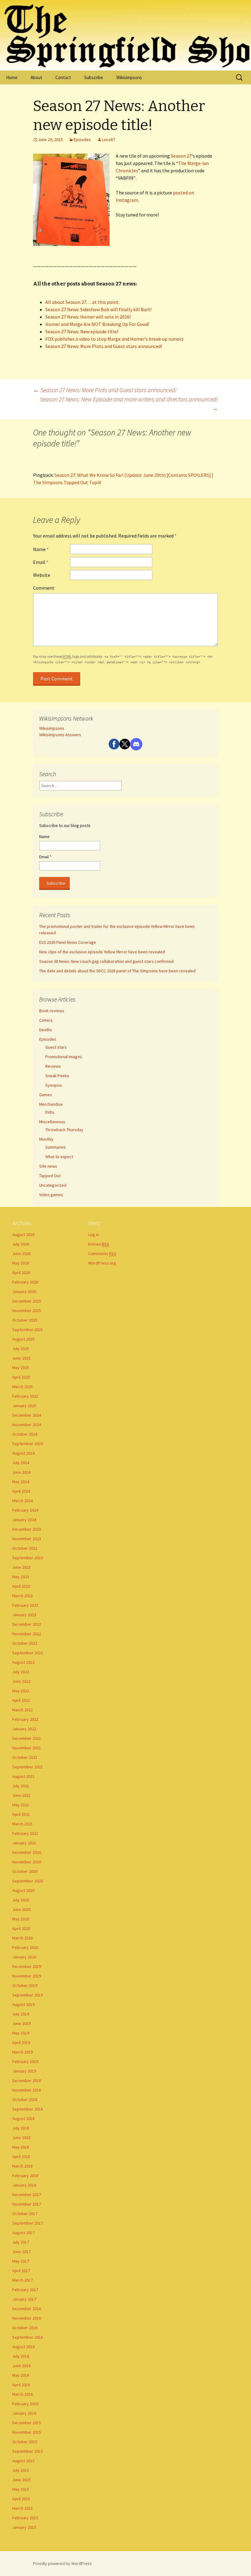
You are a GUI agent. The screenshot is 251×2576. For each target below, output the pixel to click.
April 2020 (21, 1928)
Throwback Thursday (64, 1130)
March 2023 (22, 1596)
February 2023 (25, 1605)
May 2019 (21, 2033)
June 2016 (21, 2366)
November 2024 (27, 1425)
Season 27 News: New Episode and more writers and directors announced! (129, 404)
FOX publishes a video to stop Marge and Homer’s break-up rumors (114, 339)
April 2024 (21, 1491)
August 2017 (23, 2233)
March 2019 (22, 2052)
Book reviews (52, 1011)
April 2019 (21, 2042)
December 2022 (27, 1624)
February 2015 (25, 2518)
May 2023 (21, 1577)
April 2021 (21, 1814)
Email (41, 562)
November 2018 (27, 2090)
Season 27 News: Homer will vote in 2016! (88, 317)
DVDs (50, 1112)
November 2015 (27, 2432)
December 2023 (27, 1529)
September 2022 (28, 1653)
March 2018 (22, 2166)
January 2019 (24, 2071)
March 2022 (22, 1710)
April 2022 (21, 1700)
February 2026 (25, 1282)
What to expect (59, 1157)
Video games (51, 1195)
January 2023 (24, 1615)
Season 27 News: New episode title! (82, 331)
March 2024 (22, 1501)
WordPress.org (102, 1263)
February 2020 (25, 1947)
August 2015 (23, 2461)
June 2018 (21, 2138)
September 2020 (28, 1881)
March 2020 (22, 1938)
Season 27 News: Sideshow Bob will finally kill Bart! (98, 309)
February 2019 (25, 2061)
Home (12, 77)
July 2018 (21, 2128)
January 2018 (24, 2185)
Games (46, 1095)
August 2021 (23, 1776)
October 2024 (25, 1434)
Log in (94, 1234)
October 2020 (25, 1871)
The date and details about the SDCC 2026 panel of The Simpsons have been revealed (117, 971)
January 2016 (24, 2413)
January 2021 (24, 1843)
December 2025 (27, 1301)
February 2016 (25, 2404)
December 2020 (27, 1852)
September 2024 (28, 1444)
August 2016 (23, 2347)
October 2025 (25, 1320)
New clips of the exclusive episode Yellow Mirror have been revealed (102, 952)
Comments (102, 1254)
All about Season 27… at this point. (82, 302)
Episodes (82, 140)
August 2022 (23, 1662)
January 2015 (24, 2527)
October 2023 (25, 1548)
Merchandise (51, 1104)
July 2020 (21, 1900)
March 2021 (22, 1824)
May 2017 (21, 2261)
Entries (99, 1244)
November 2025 (27, 1311)
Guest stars (56, 1047)
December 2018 (27, 2080)
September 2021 (28, 1767)
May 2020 (21, 1919)
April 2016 (21, 2385)
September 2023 (28, 1558)
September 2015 (28, 2451)
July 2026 (21, 1244)
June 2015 (21, 2480)
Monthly (46, 1139)
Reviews (53, 1066)
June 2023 (21, 1567)
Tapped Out (50, 1176)
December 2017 (27, 2195)
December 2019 (27, 1966)
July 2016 (21, 2356)
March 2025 (22, 1387)
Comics (46, 1020)
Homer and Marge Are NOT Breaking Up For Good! (97, 324)
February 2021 (25, 1833)
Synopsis (54, 1085)
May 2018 (21, 2147)
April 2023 (21, 1586)
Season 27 (181, 156)
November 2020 (27, 1862)
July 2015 (21, 2470)
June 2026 (21, 1254)
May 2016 (21, 2375)
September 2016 (28, 2337)
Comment (44, 588)
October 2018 (25, 2099)
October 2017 (25, 2214)
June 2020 (21, 1909)
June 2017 (21, 2252)
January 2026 (24, 1292)
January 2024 (24, 1520)
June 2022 (21, 1681)
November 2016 (27, 2318)
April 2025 (21, 1377)
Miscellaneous (52, 1122)
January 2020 (24, 1957)
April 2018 (21, 2157)
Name (41, 549)
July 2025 (21, 1349)
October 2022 (25, 1643)
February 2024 (25, 1510)
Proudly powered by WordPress (62, 2563)
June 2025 (21, 1358)
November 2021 (27, 1748)
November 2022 (27, 1634)
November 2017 (27, 2204)
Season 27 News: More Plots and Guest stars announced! (104, 346)
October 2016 (25, 2328)
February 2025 (25, 1396)
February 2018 (25, 2176)
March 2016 (22, 2394)
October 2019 (25, 1985)
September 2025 (28, 1330)
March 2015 (22, 2508)
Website (42, 575)
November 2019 (27, 1976)
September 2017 (28, 2223)
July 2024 (21, 1463)
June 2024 (21, 1472)
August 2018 (23, 2119)
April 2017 (21, 2271)
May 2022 (21, 1691)
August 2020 (23, 1890)
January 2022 (24, 1729)
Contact (63, 77)
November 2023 (27, 1539)
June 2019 (21, 2023)
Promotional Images (64, 1057)
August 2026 (23, 1234)
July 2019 (21, 2014)
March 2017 (22, 2280)
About (36, 77)
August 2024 (23, 1453)
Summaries (56, 1147)
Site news (48, 1166)
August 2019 (23, 2004)
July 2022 (21, 1672)
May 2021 (21, 1805)
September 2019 (28, 1995)
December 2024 (27, 1415)
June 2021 (21, 1795)
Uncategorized (53, 1185)
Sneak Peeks (57, 1076)
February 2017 (25, 2290)
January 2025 (24, 1406)
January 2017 (24, 2299)
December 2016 (27, 2309)
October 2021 (25, 1757)
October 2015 (25, 2442)
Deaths (46, 1030)
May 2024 (21, 1482)
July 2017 (21, 2242)
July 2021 (21, 1786)
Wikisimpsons (129, 77)
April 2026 (21, 1273)
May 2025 (21, 1368)
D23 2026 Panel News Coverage (68, 942)
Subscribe (94, 77)
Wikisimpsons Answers (60, 735)
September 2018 (28, 2109)
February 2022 (25, 1719)
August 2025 (23, 1339)
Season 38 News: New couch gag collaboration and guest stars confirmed (106, 961)
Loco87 (109, 140)
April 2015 (21, 2499)
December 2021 (27, 1738)
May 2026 (21, 1263)
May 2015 (21, 2489)
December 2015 (27, 2423)
